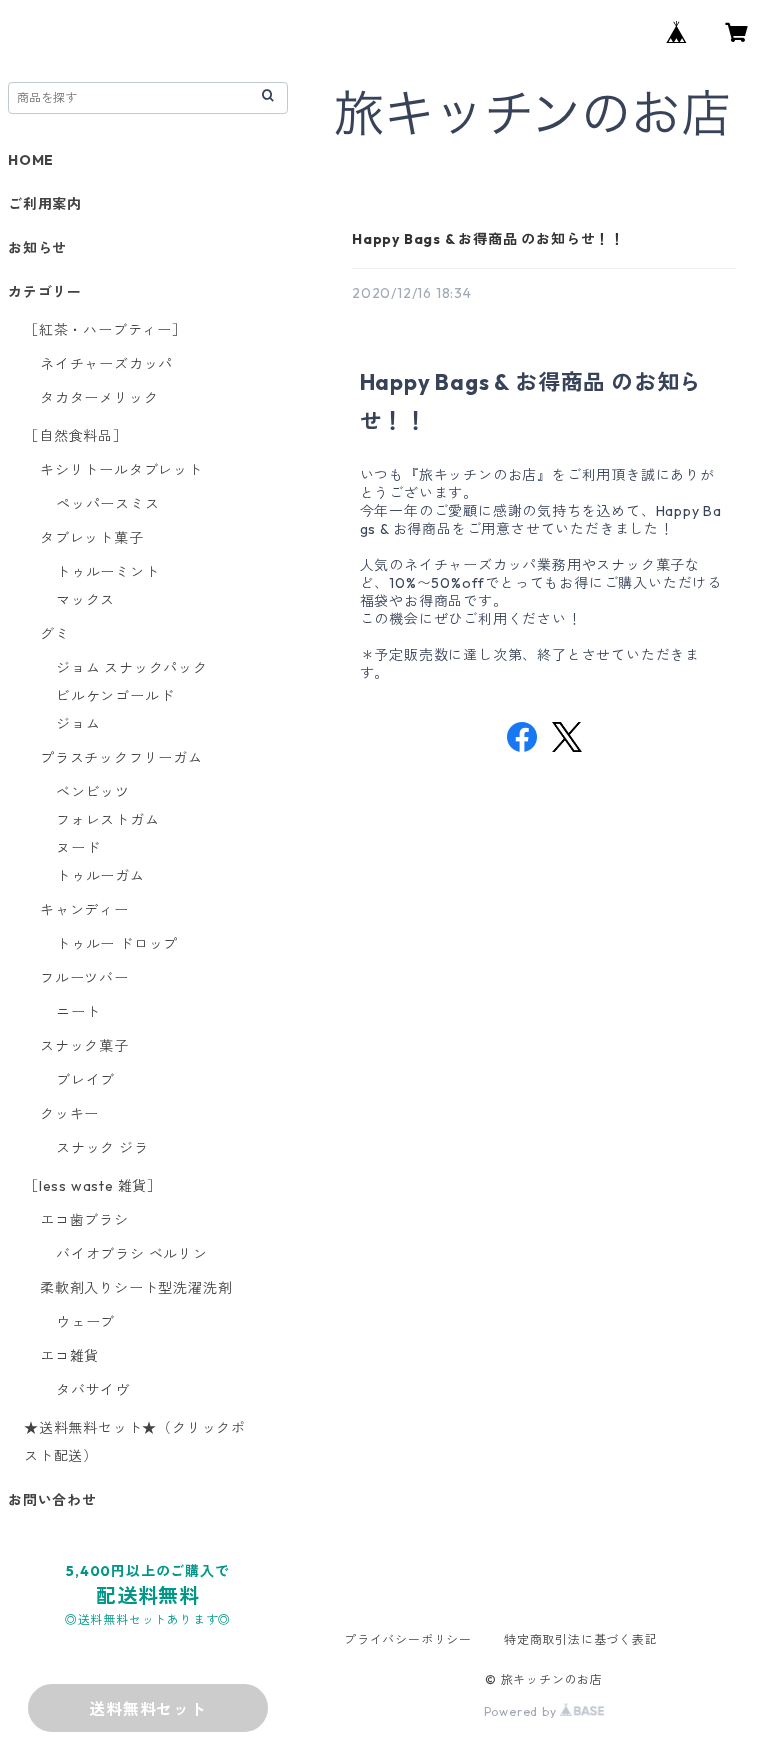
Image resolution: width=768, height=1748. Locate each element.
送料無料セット (148, 1709)
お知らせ (37, 248)
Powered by (522, 1711)
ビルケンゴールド (115, 696)
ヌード (78, 848)
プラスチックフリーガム (121, 758)
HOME (31, 160)
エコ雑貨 (69, 1356)
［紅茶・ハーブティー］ (105, 330)
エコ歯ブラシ (84, 1220)
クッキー (69, 1114)
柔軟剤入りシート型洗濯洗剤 (136, 1288)
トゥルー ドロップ (117, 944)
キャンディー (84, 910)
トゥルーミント (108, 572)
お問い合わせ (52, 1500)
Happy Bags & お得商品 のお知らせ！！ (488, 239)
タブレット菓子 (92, 538)
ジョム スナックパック (132, 668)
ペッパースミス (108, 504)
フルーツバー (84, 978)
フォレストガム (108, 820)
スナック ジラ (102, 1148)
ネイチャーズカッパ (106, 364)
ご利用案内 (45, 204)
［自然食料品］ (76, 436)
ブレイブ (85, 1080)
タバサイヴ (93, 1390)
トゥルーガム (100, 876)
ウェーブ (85, 1322)
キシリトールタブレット (121, 470)
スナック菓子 (84, 1046)
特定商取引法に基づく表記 (581, 1639)
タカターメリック (99, 398)
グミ (55, 634)
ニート (78, 1012)
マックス (85, 600)
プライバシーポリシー (408, 1639)
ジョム (78, 724)
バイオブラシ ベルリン (132, 1254)
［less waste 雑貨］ (93, 1186)
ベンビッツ (93, 792)
